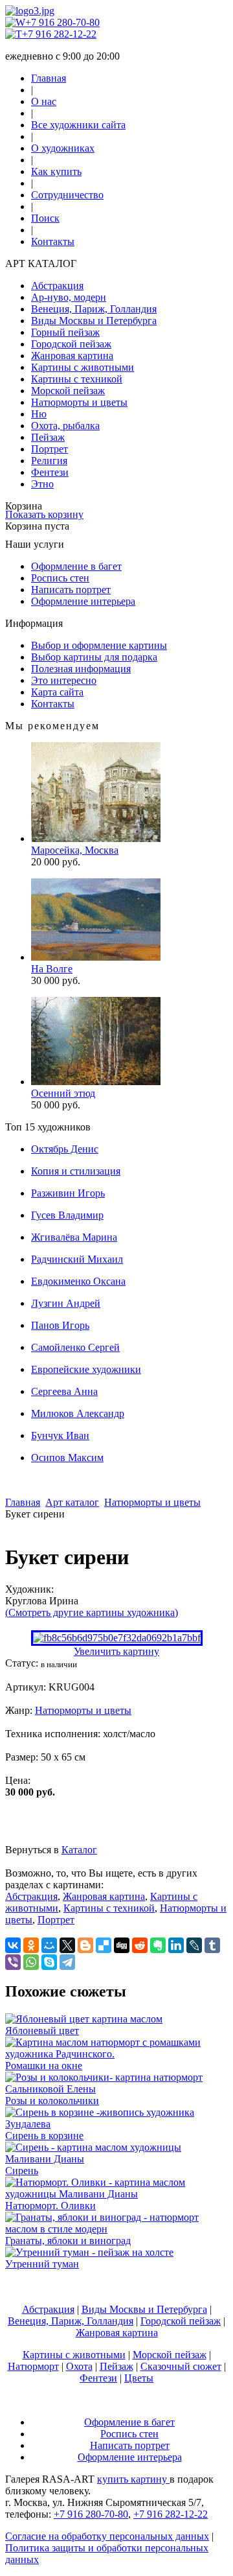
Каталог (79, 1850)
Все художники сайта (78, 125)
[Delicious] (104, 1945)
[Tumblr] (212, 1945)
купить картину (133, 2479)
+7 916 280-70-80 (62, 22)
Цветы (139, 2378)
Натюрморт (33, 2366)
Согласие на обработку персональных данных (107, 2536)
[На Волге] (96, 957)
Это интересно (64, 680)
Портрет (50, 449)
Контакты (53, 241)
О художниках (63, 148)
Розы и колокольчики (52, 2101)
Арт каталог (72, 1502)
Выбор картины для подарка (94, 657)
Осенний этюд (63, 1093)
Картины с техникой (77, 379)
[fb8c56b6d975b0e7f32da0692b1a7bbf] (117, 1638)
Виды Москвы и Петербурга (94, 321)
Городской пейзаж (71, 344)
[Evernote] (158, 1945)
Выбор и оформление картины (99, 645)
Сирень (22, 2171)
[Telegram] (67, 1962)
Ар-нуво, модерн (69, 297)
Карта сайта (57, 692)
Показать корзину (44, 514)
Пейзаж (48, 437)
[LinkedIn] (176, 1945)
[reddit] (140, 1945)
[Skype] (49, 1962)
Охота (79, 2366)
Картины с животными (83, 367)
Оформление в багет (76, 566)
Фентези (50, 472)
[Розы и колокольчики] (116, 2089)
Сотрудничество (67, 195)
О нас (44, 101)
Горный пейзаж (65, 332)
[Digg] (122, 1945)
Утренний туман (42, 2264)
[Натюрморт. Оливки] (116, 2194)
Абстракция (57, 286)
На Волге (52, 969)
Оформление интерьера (83, 601)
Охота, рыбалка (65, 426)
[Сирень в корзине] (116, 2124)
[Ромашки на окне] (116, 2054)
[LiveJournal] (194, 1945)
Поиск (45, 218)
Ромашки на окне (44, 2066)
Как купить (56, 171)
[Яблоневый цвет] (84, 2019)
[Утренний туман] (89, 2252)
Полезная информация (81, 669)
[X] (67, 1945)
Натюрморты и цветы (79, 402)
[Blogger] (85, 1945)
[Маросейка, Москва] (96, 838)
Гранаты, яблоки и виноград (68, 2241)
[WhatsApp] (31, 1962)
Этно (42, 484)
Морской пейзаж (68, 391)
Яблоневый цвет (42, 2031)
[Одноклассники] (31, 1945)
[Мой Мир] (49, 1945)
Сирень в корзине (44, 2136)
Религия (49, 461)
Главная (49, 78)
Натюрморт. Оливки (50, 2206)
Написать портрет (71, 590)
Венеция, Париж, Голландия (94, 309)
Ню (39, 414)
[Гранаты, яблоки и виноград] (116, 2229)
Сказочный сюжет (181, 2366)
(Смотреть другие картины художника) (92, 1612)
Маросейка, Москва (75, 850)
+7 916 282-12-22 (59, 34)
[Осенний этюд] (96, 1082)
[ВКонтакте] (13, 1945)
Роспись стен (60, 578)
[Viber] (13, 1962)
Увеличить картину (116, 1651)
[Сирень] (116, 2159)
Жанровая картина (72, 356)
